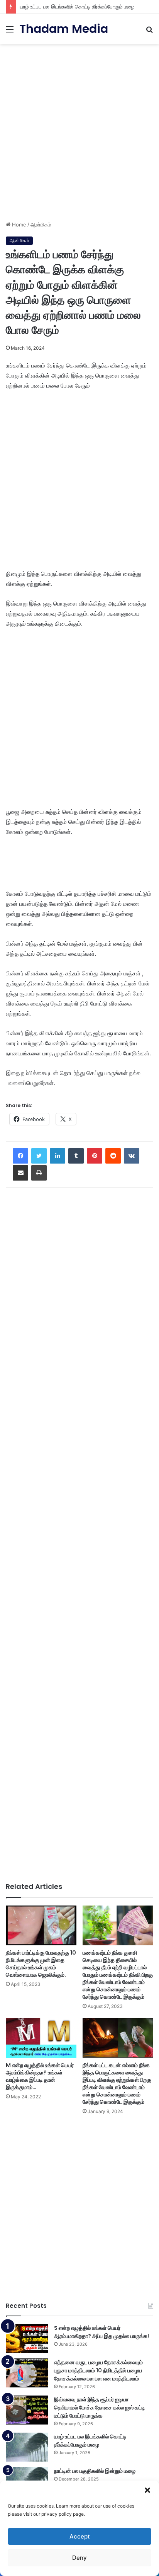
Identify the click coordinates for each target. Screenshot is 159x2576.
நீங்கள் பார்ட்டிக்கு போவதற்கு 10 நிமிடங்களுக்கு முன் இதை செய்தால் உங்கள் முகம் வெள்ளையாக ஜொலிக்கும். (41, 1964)
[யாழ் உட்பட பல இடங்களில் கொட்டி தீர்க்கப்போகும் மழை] (27, 2447)
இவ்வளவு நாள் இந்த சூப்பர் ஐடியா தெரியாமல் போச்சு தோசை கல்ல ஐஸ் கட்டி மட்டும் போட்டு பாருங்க (100, 2408)
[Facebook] (20, 1156)
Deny (79, 2558)
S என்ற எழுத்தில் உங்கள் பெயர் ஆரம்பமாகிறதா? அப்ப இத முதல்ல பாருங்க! (101, 2332)
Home (18, 225)
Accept (80, 2536)
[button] (147, 2490)
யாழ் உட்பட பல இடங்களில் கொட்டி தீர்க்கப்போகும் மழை (77, 7)
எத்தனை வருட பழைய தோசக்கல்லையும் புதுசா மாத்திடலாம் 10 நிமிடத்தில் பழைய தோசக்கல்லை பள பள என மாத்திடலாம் (98, 2370)
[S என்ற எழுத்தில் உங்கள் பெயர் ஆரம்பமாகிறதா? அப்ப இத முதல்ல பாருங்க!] (27, 2339)
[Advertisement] (79, 129)
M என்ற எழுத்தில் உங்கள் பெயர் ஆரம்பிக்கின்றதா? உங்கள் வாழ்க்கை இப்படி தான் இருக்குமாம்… (40, 2076)
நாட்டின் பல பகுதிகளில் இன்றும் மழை (95, 2471)
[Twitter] (39, 1156)
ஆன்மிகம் (41, 225)
